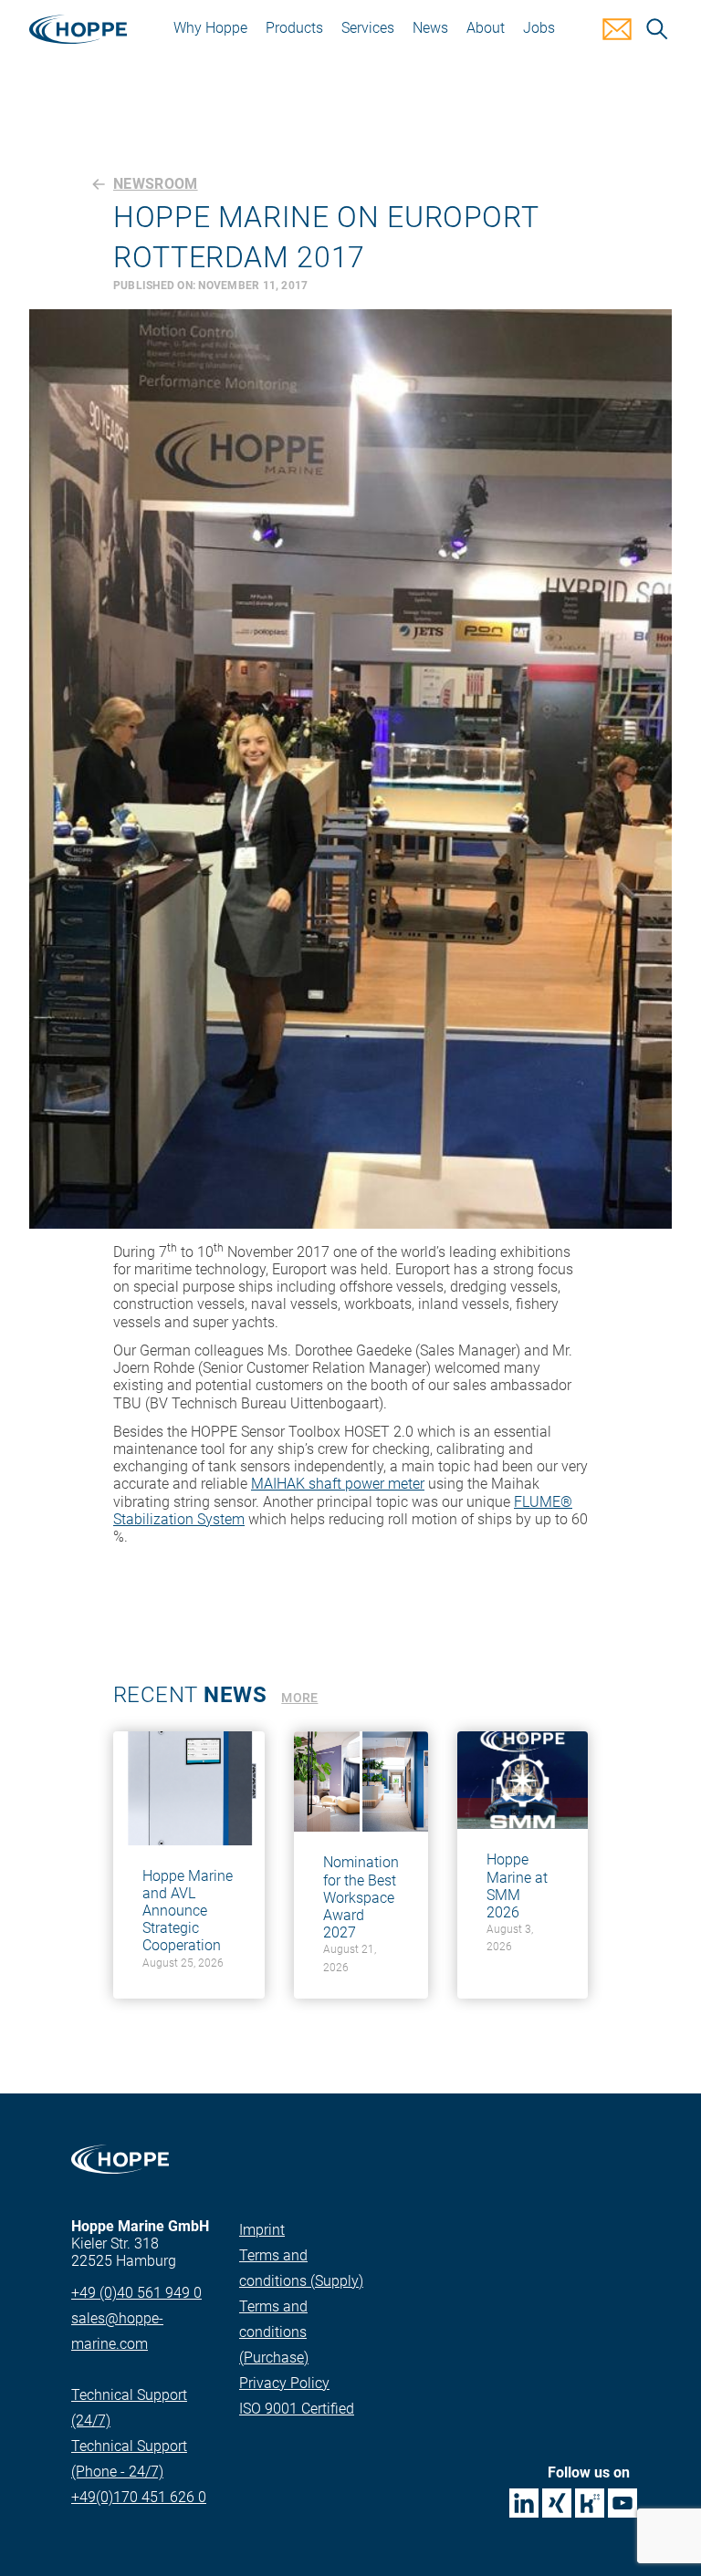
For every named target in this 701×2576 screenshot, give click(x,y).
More (299, 1698)
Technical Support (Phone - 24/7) (129, 2459)
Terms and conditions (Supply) (301, 2268)
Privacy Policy (284, 2383)
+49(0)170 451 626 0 (139, 2497)
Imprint (262, 2230)
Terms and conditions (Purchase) (274, 2332)
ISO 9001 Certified (297, 2409)
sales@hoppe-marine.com (117, 2331)
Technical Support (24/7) (129, 2408)
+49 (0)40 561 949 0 (136, 2293)
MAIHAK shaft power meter (338, 1484)
